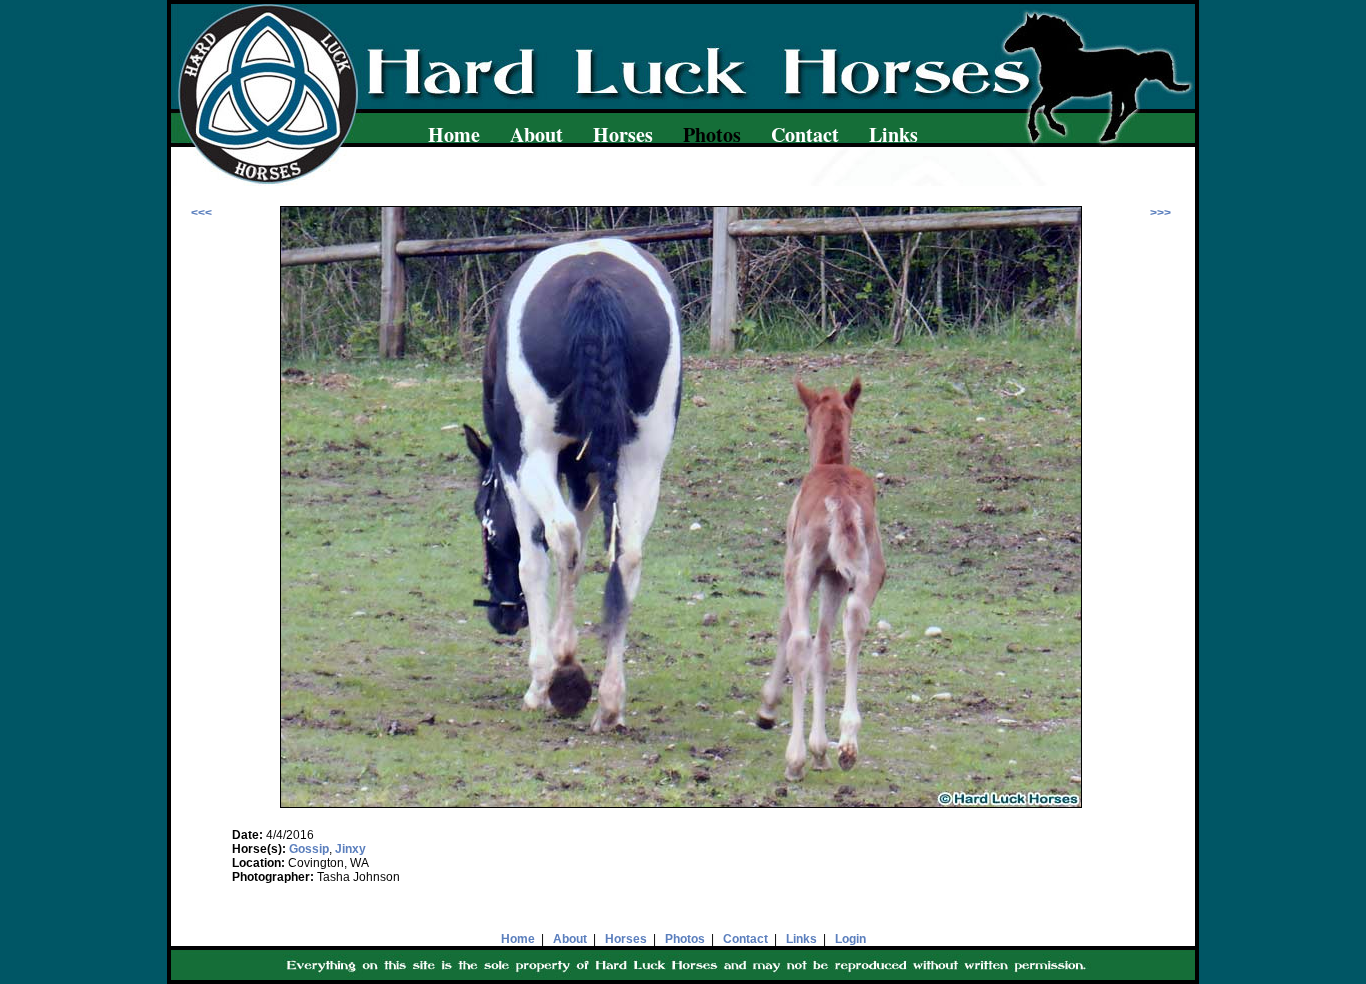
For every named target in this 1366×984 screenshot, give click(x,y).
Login (850, 939)
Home (454, 134)
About (536, 134)
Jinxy (350, 849)
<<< (201, 213)
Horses (623, 134)
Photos (685, 939)
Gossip (309, 849)
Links (893, 134)
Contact (805, 134)
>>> (1160, 213)
